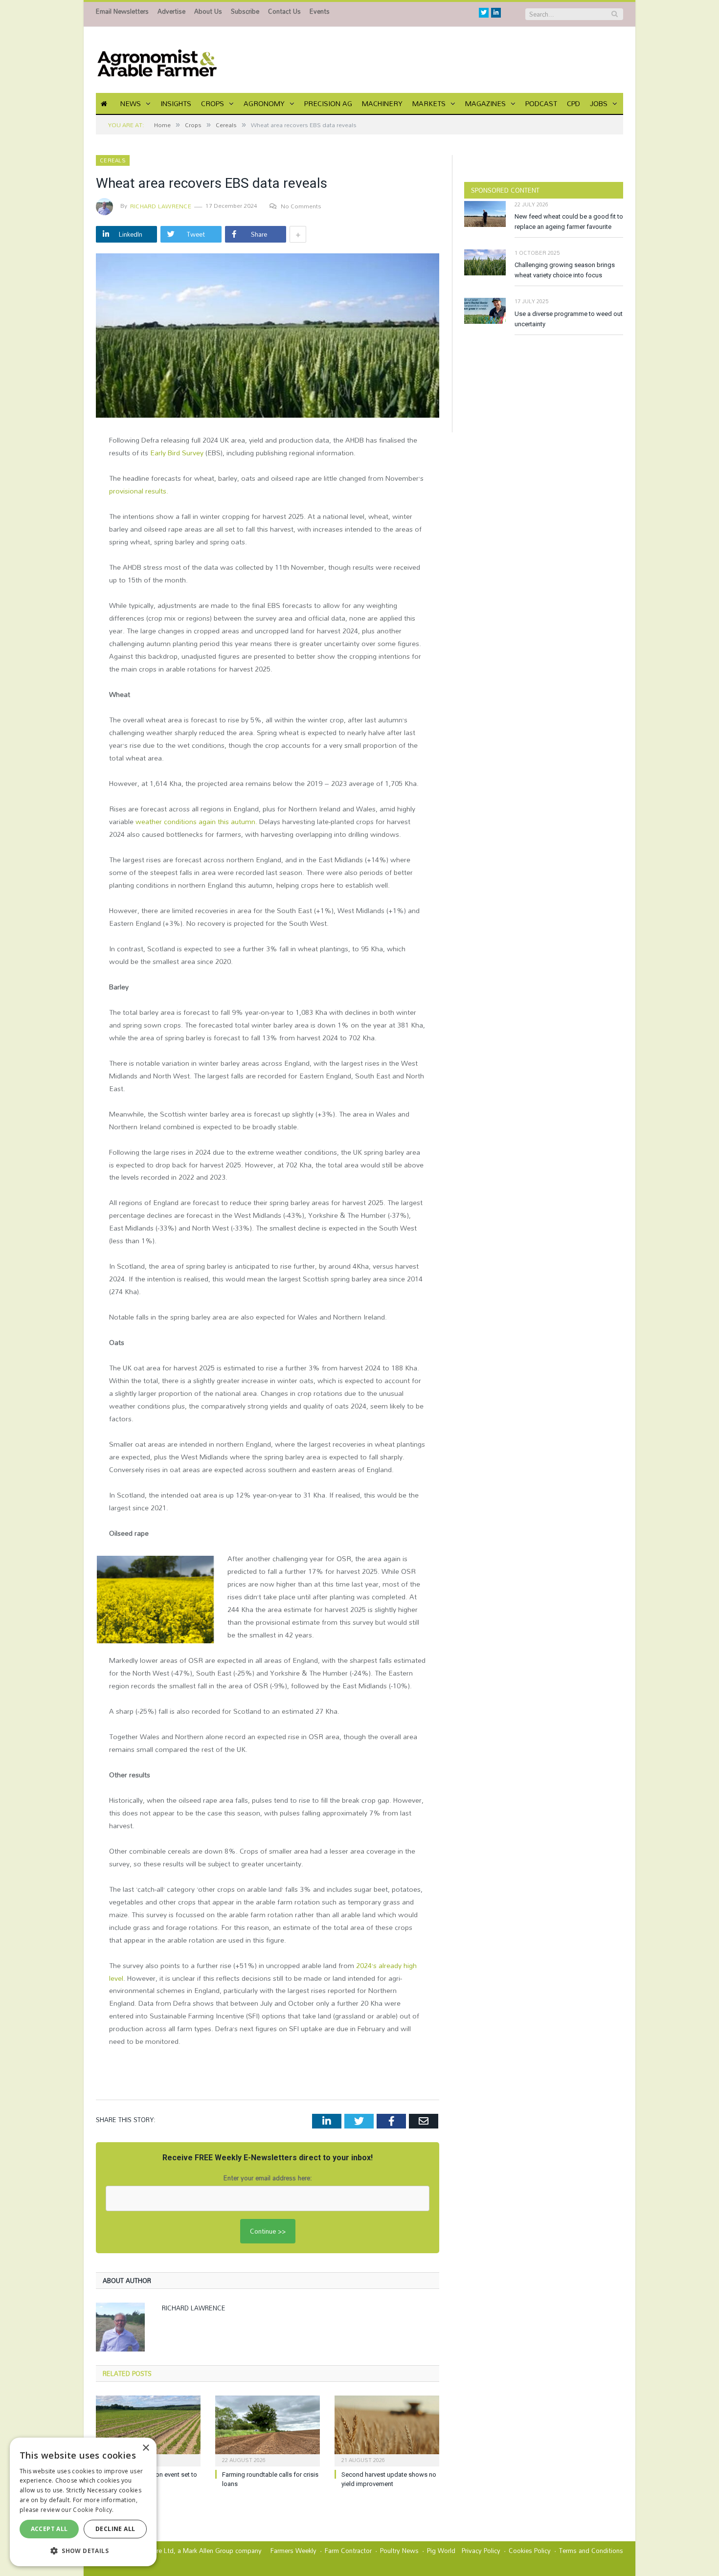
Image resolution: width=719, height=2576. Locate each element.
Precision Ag (328, 103)
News (131, 103)
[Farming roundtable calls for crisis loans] (268, 2430)
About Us (208, 11)
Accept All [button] (49, 2529)
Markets (429, 103)
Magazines (485, 103)
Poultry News (399, 2551)
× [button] (146, 2448)
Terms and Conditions (591, 2551)
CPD (573, 103)
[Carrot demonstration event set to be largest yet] (148, 2430)
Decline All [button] (115, 2529)
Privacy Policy (481, 2551)
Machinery (382, 103)
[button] (83, 2551)
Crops (213, 103)
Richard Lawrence (161, 206)
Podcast (541, 103)
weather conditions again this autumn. (196, 821)
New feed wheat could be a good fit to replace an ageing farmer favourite (569, 222)
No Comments (301, 206)
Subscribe (245, 11)
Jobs (599, 103)
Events (320, 11)
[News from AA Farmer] (157, 60)
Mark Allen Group (208, 2551)
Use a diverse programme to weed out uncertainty (569, 319)
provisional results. (139, 491)
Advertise (171, 11)
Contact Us (284, 11)
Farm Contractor (348, 2551)
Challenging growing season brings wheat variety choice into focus (565, 270)
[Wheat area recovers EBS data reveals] (268, 337)
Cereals (113, 160)
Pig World (441, 2551)
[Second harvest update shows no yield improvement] (387, 2430)
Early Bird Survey (177, 453)
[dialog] (83, 2502)
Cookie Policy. (93, 2510)
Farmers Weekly (293, 2551)
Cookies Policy (530, 2551)
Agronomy (264, 103)
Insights (176, 103)
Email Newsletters (122, 11)
